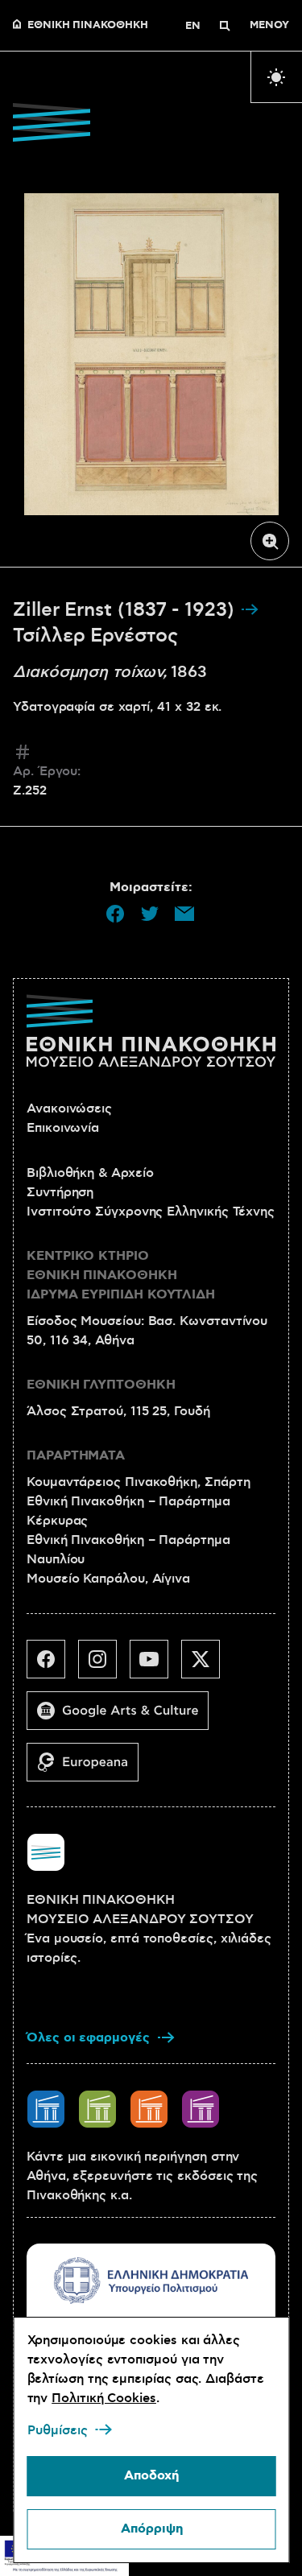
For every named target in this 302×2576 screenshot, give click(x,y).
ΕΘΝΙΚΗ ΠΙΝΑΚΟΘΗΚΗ (88, 26)
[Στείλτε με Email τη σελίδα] (184, 914)
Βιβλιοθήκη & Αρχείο (90, 1173)
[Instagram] (104, 1666)
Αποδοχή (151, 2476)
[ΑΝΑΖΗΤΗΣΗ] (225, 26)
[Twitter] (207, 1666)
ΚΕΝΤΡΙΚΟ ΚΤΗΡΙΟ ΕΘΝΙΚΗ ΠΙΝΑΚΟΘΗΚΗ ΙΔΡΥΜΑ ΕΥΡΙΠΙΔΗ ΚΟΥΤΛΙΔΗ (121, 1276)
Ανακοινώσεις (69, 1108)
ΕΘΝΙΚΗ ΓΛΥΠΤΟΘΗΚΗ (101, 1385)
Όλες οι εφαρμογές (88, 2038)
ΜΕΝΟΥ (269, 26)
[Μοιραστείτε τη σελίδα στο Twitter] (150, 914)
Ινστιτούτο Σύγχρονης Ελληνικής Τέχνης (151, 1212)
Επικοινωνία (63, 1128)
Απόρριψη (151, 2529)
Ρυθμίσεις (57, 2430)
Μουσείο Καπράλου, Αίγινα (108, 1579)
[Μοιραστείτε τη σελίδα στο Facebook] (115, 914)
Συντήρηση (60, 1192)
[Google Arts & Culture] (124, 1717)
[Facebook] (52, 1666)
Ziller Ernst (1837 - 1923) (126, 610)
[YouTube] (155, 1666)
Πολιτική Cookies (104, 2398)
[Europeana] (89, 1769)
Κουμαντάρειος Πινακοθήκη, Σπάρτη (138, 1482)
